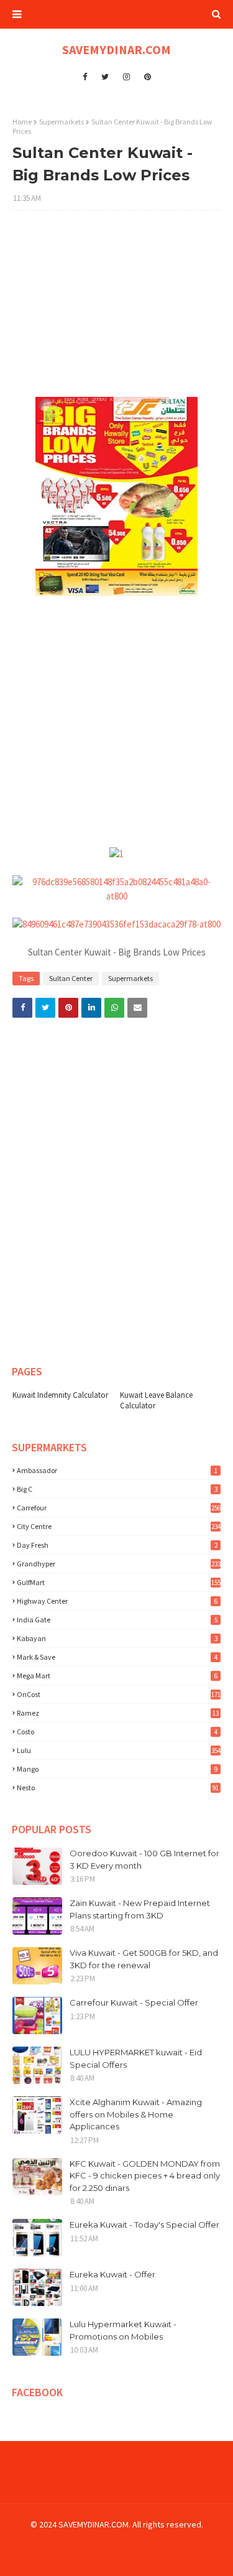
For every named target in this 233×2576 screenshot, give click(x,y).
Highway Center (117, 1601)
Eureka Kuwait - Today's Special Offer (144, 2225)
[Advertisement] (116, 310)
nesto (118, 1788)
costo (117, 1732)
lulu (119, 1750)
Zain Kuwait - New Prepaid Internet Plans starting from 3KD (140, 1909)
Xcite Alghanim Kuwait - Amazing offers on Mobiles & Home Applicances (136, 2114)
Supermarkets (62, 122)
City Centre (119, 1526)
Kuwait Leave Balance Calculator (156, 1400)
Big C (117, 1489)
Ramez (118, 1713)
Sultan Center (71, 978)
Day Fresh (117, 1545)
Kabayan (117, 1638)
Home (22, 122)
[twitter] (105, 77)
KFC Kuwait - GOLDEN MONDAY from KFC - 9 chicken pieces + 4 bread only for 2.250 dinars (145, 2176)
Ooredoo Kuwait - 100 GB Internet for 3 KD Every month (144, 1859)
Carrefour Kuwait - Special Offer (134, 2002)
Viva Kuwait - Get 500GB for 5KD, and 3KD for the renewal (144, 1959)
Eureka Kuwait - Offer (112, 2274)
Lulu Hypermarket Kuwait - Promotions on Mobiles (123, 2330)
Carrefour (119, 1508)
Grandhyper (119, 1564)
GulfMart (119, 1582)
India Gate (117, 1620)
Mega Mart (117, 1676)
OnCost (119, 1694)
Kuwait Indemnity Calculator (60, 1395)
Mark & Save (117, 1657)
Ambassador (117, 1470)
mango (117, 1769)
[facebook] (85, 77)
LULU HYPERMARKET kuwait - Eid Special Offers (136, 2058)
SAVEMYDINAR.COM (116, 49)
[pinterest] (148, 77)
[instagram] (126, 77)
